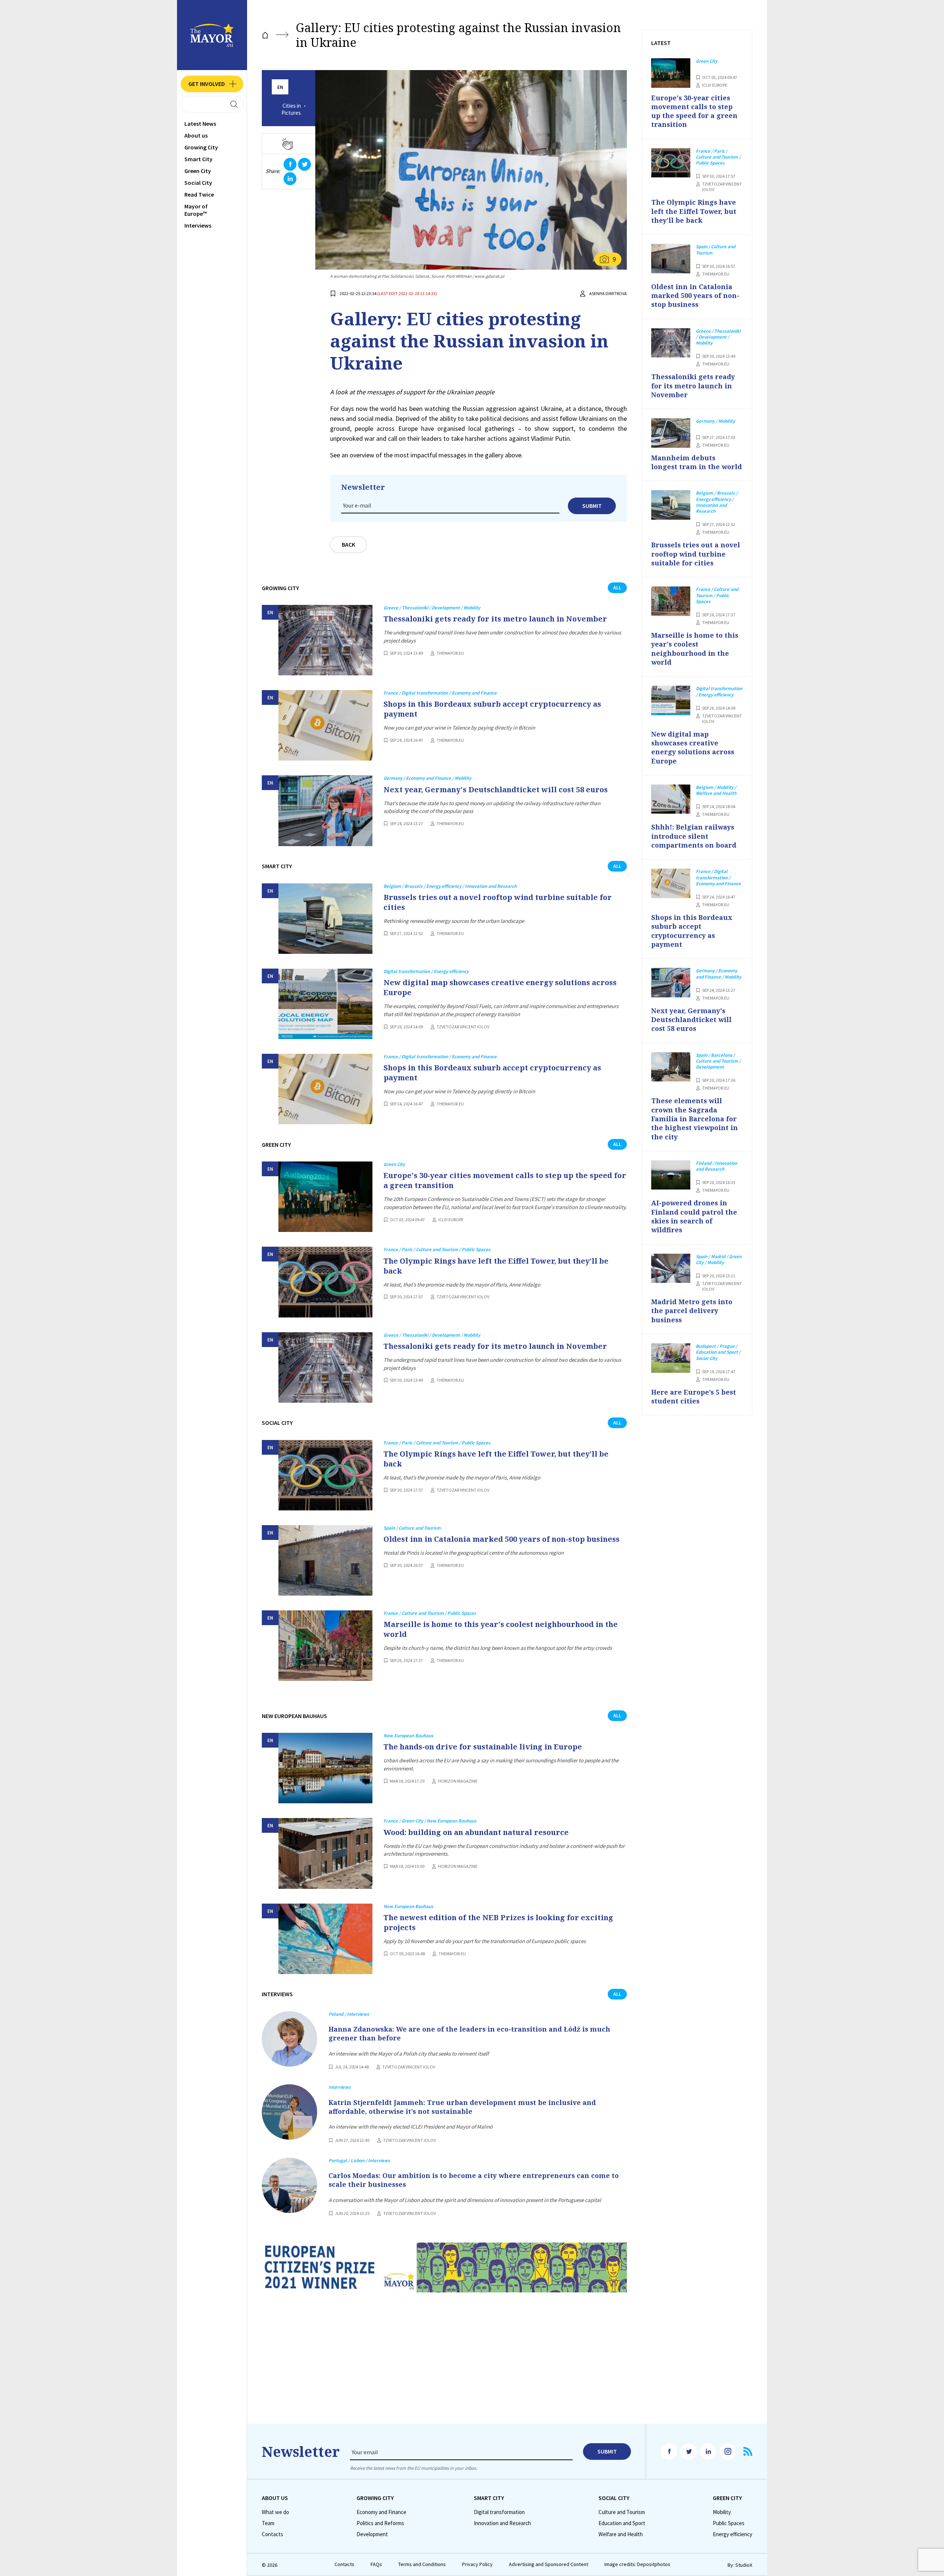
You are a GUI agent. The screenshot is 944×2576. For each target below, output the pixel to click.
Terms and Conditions (422, 2564)
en (280, 87)
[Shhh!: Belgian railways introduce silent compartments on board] (671, 799)
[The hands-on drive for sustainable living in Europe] (325, 1768)
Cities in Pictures (291, 109)
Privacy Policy (477, 2564)
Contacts (273, 2534)
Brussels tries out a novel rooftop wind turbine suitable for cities (498, 902)
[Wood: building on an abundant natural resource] (325, 1853)
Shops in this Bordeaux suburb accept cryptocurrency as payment (492, 709)
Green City (198, 171)
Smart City (198, 159)
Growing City (201, 147)
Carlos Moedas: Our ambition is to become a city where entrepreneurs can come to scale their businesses (474, 2180)
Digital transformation (499, 2512)
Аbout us (196, 135)
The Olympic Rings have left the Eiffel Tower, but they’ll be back (496, 1266)
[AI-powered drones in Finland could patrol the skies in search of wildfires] (671, 1175)
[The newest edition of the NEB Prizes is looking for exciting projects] (325, 1939)
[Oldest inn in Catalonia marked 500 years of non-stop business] (325, 1560)
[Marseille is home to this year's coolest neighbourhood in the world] (325, 1646)
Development (372, 2534)
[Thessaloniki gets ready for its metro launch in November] (325, 640)
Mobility (722, 2512)
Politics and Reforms (380, 2523)
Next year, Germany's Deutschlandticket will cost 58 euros (496, 790)
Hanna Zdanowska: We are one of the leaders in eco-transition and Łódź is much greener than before (469, 2033)
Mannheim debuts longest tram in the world (697, 462)
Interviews (198, 225)
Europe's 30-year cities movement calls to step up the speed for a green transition (505, 1180)
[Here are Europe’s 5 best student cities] (671, 1358)
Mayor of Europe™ (196, 210)
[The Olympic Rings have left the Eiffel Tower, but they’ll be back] (325, 1282)
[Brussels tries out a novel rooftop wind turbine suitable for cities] (325, 919)
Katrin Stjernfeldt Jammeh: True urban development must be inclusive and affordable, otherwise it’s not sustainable (462, 2107)
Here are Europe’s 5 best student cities (694, 1396)
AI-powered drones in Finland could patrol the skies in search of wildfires (694, 1216)
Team (268, 2523)
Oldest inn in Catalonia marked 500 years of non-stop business (502, 1539)
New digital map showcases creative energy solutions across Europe (500, 987)
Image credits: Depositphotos (637, 2564)
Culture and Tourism (622, 2512)
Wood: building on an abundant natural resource (476, 1832)
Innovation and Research (502, 2523)
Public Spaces (729, 2523)
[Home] (265, 35)
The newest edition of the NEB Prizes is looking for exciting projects (498, 1922)
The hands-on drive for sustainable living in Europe (483, 1747)
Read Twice (199, 194)
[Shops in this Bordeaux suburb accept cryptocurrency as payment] (325, 725)
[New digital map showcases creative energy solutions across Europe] (325, 1004)
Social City (198, 183)
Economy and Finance (381, 2512)
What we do (275, 2512)
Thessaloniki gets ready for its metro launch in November (495, 619)
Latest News (200, 124)
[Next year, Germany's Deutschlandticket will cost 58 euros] (325, 811)
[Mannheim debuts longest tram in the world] (671, 433)
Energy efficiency (733, 2534)
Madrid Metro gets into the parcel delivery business (692, 1311)
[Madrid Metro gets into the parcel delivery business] (671, 1268)
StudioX (744, 2565)
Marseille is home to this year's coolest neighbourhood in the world (501, 1629)
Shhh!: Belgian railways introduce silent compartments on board (694, 836)
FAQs (376, 2564)
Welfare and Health (621, 2534)
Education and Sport (622, 2523)
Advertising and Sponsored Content (549, 2564)
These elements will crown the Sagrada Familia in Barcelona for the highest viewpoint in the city (695, 1119)
